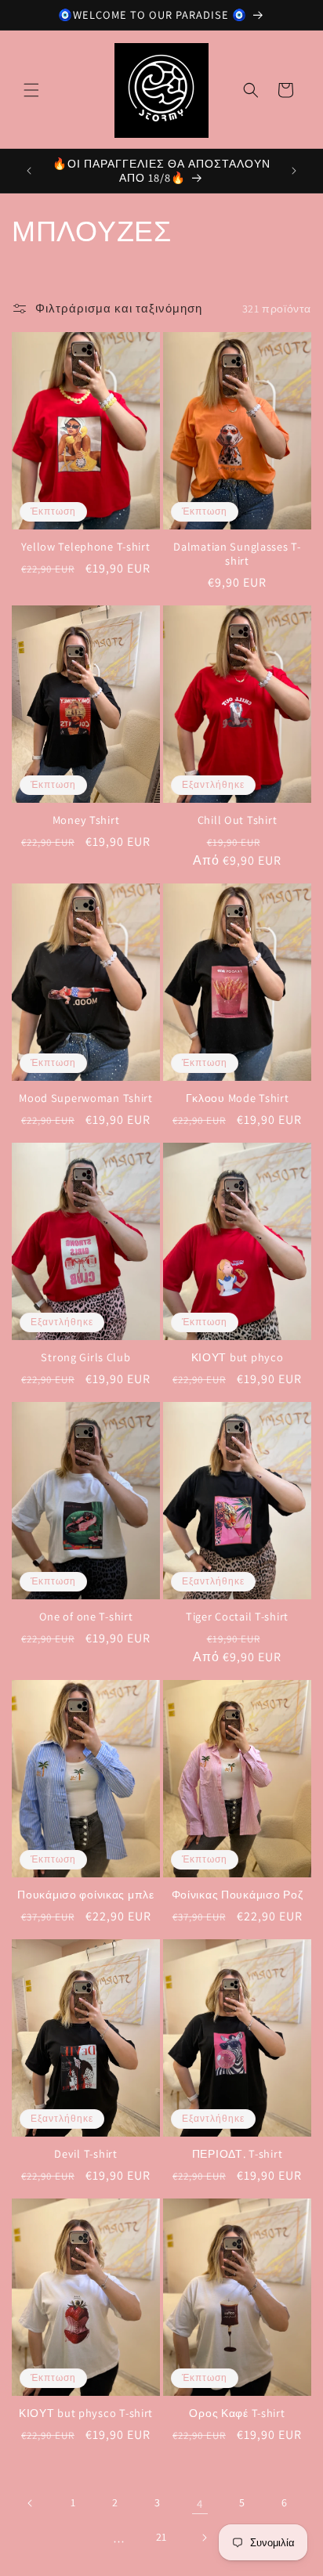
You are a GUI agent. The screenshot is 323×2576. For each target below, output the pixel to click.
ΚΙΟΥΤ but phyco (238, 1357)
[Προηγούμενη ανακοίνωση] (29, 171)
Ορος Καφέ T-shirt (237, 2413)
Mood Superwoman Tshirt (86, 1098)
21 (161, 2537)
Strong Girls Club (85, 1357)
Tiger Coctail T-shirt (237, 1617)
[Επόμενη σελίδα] (204, 2538)
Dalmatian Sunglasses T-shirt (237, 554)
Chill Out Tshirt (238, 820)
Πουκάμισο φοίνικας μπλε (86, 1895)
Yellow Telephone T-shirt (85, 547)
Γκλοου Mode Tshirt (238, 1098)
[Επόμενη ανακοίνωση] (294, 171)
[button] (31, 90)
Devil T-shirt (85, 2154)
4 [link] (200, 2504)
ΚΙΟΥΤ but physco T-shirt (86, 2413)
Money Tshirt (86, 820)
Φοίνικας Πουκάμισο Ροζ (238, 1895)
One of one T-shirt (86, 1617)
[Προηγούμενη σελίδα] (31, 2503)
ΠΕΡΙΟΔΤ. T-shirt (238, 2154)
